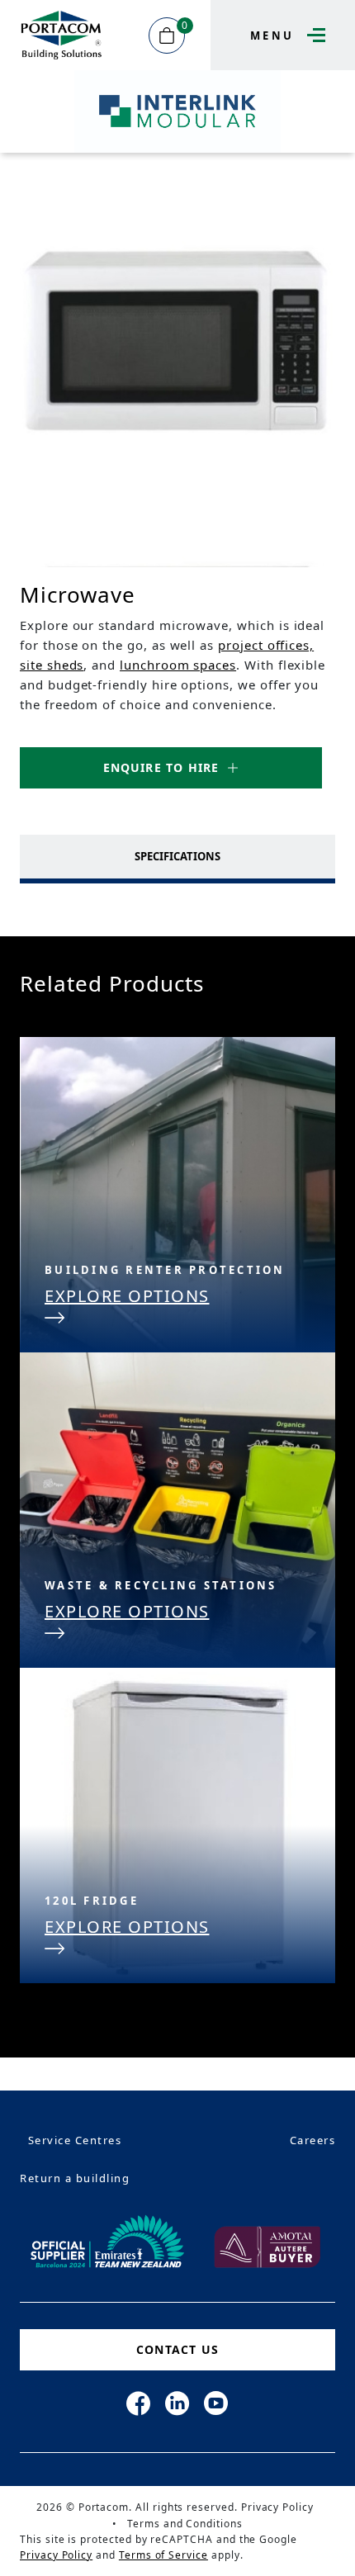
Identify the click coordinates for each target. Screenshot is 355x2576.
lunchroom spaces (178, 665)
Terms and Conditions (185, 2524)
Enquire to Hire (161, 767)
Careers (313, 2140)
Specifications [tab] (177, 856)
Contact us (177, 2349)
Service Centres (75, 2140)
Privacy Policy (277, 2507)
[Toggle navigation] (312, 35)
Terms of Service (163, 2555)
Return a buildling (75, 2178)
